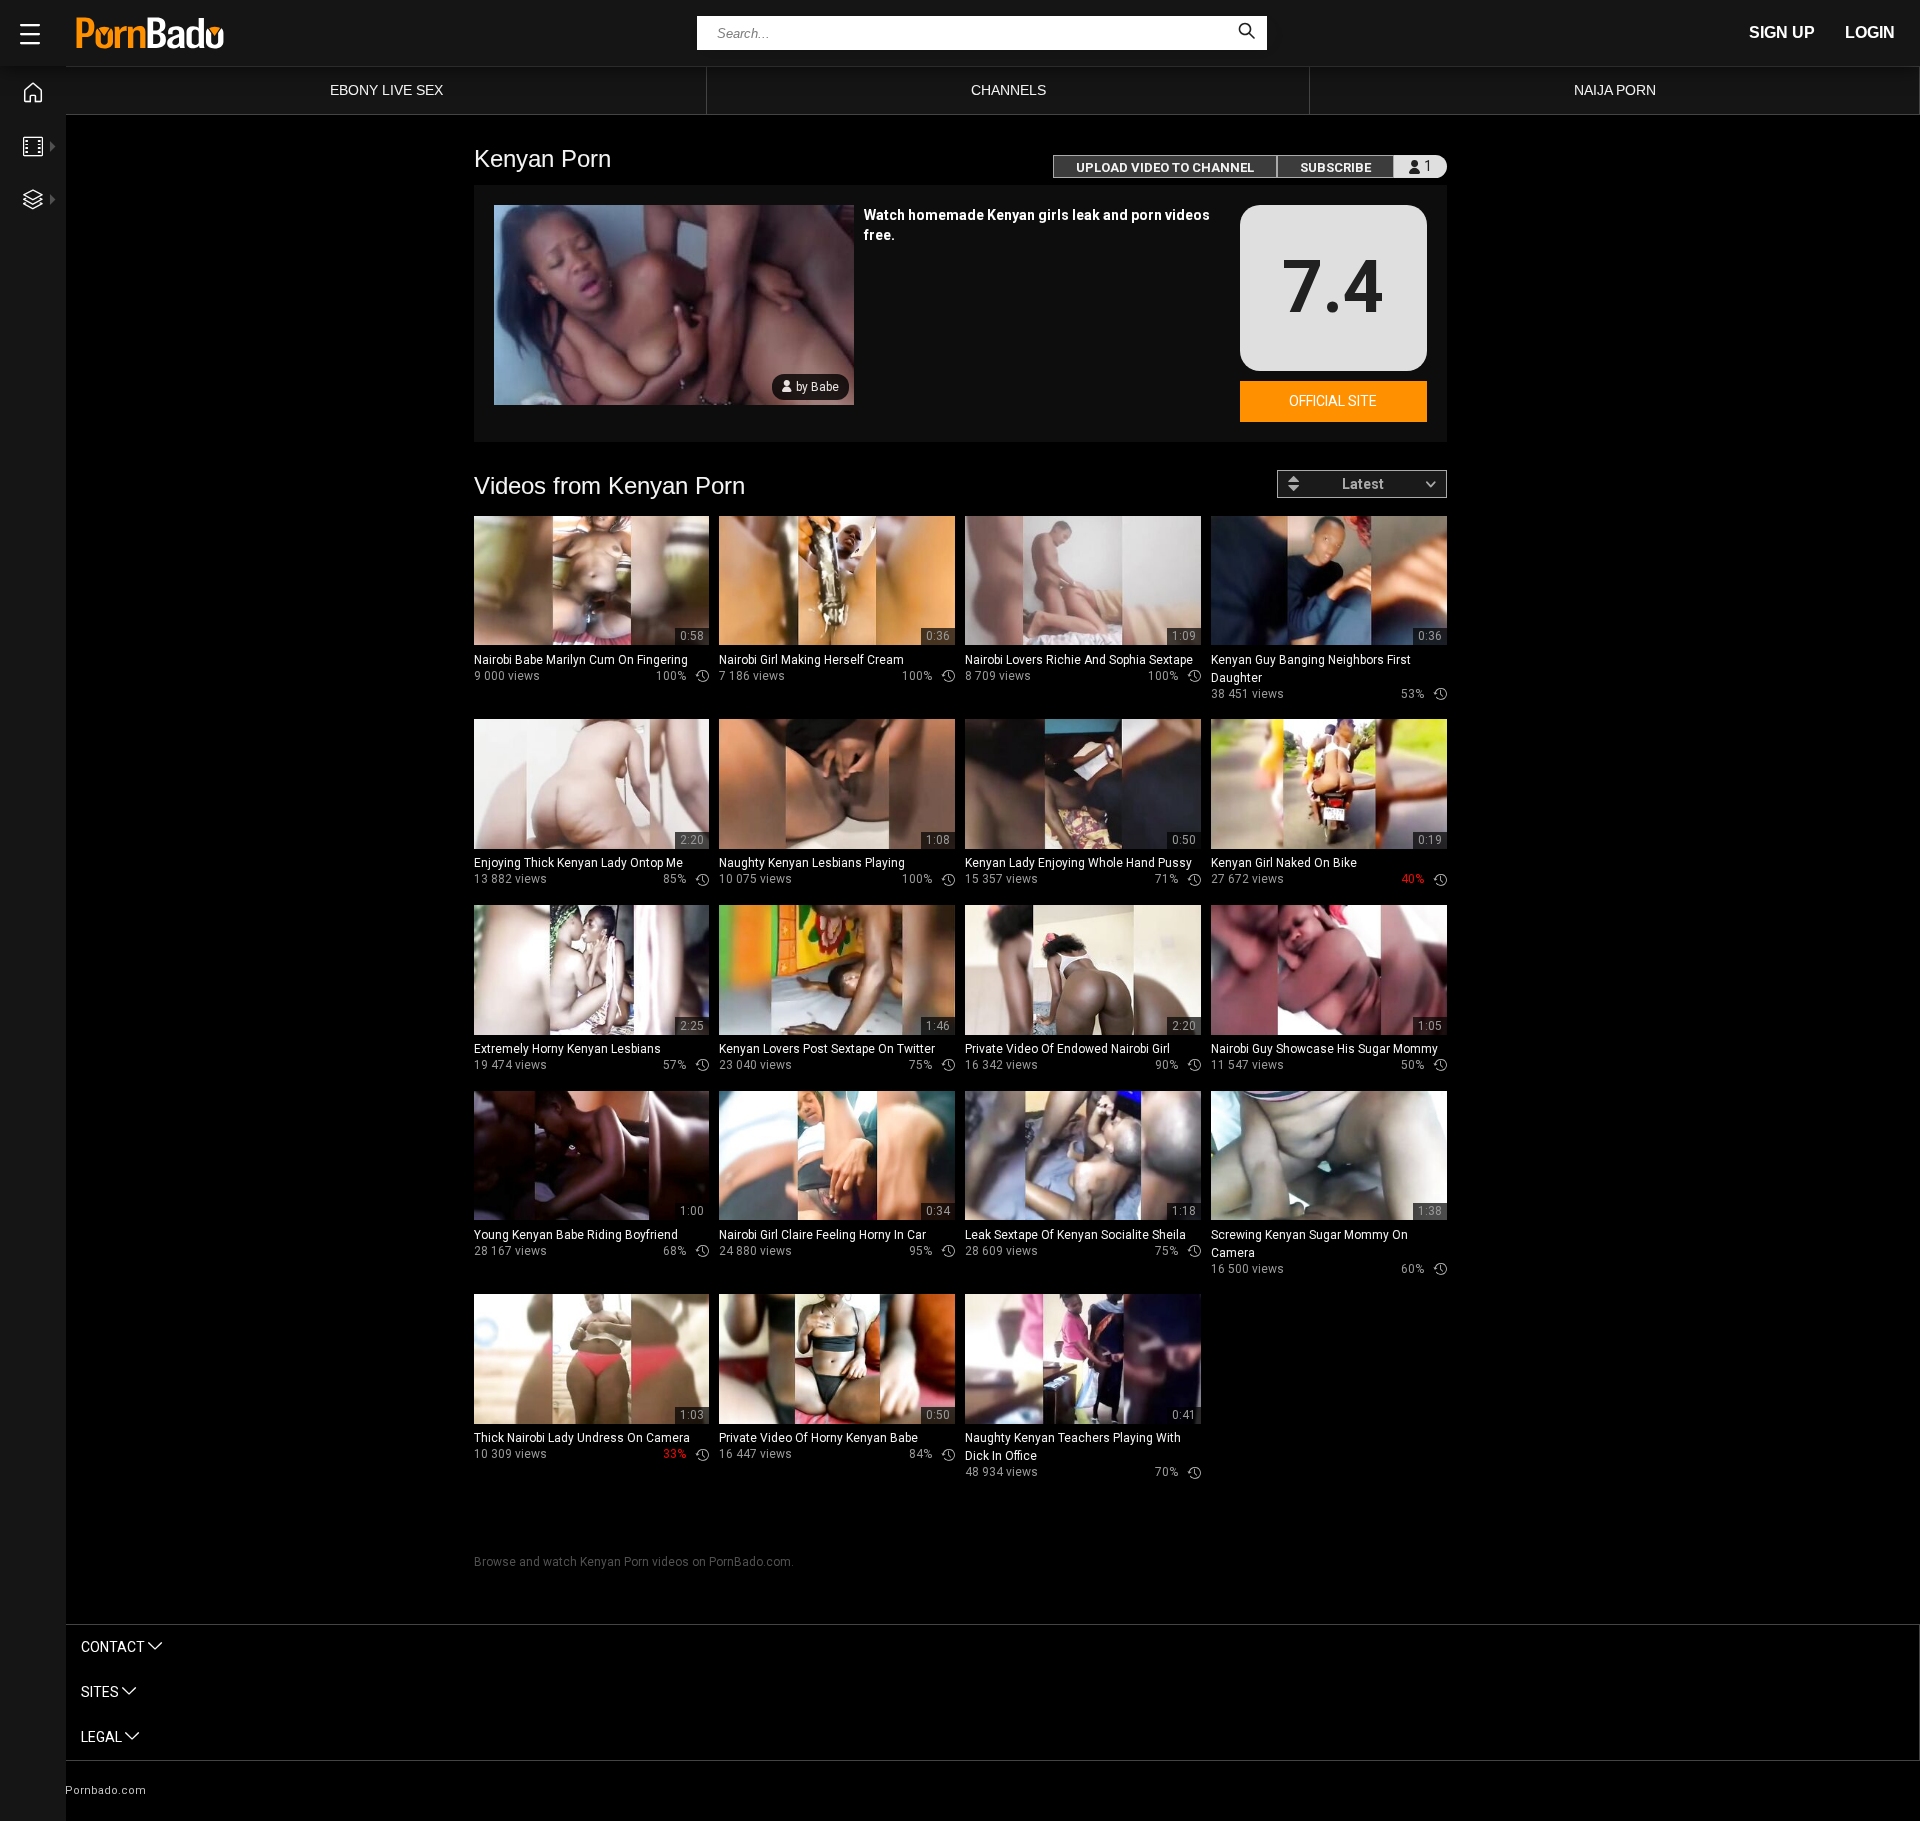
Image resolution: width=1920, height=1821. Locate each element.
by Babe (817, 387)
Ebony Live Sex (386, 90)
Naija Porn (1615, 90)
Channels (1008, 90)
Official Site (1333, 401)
